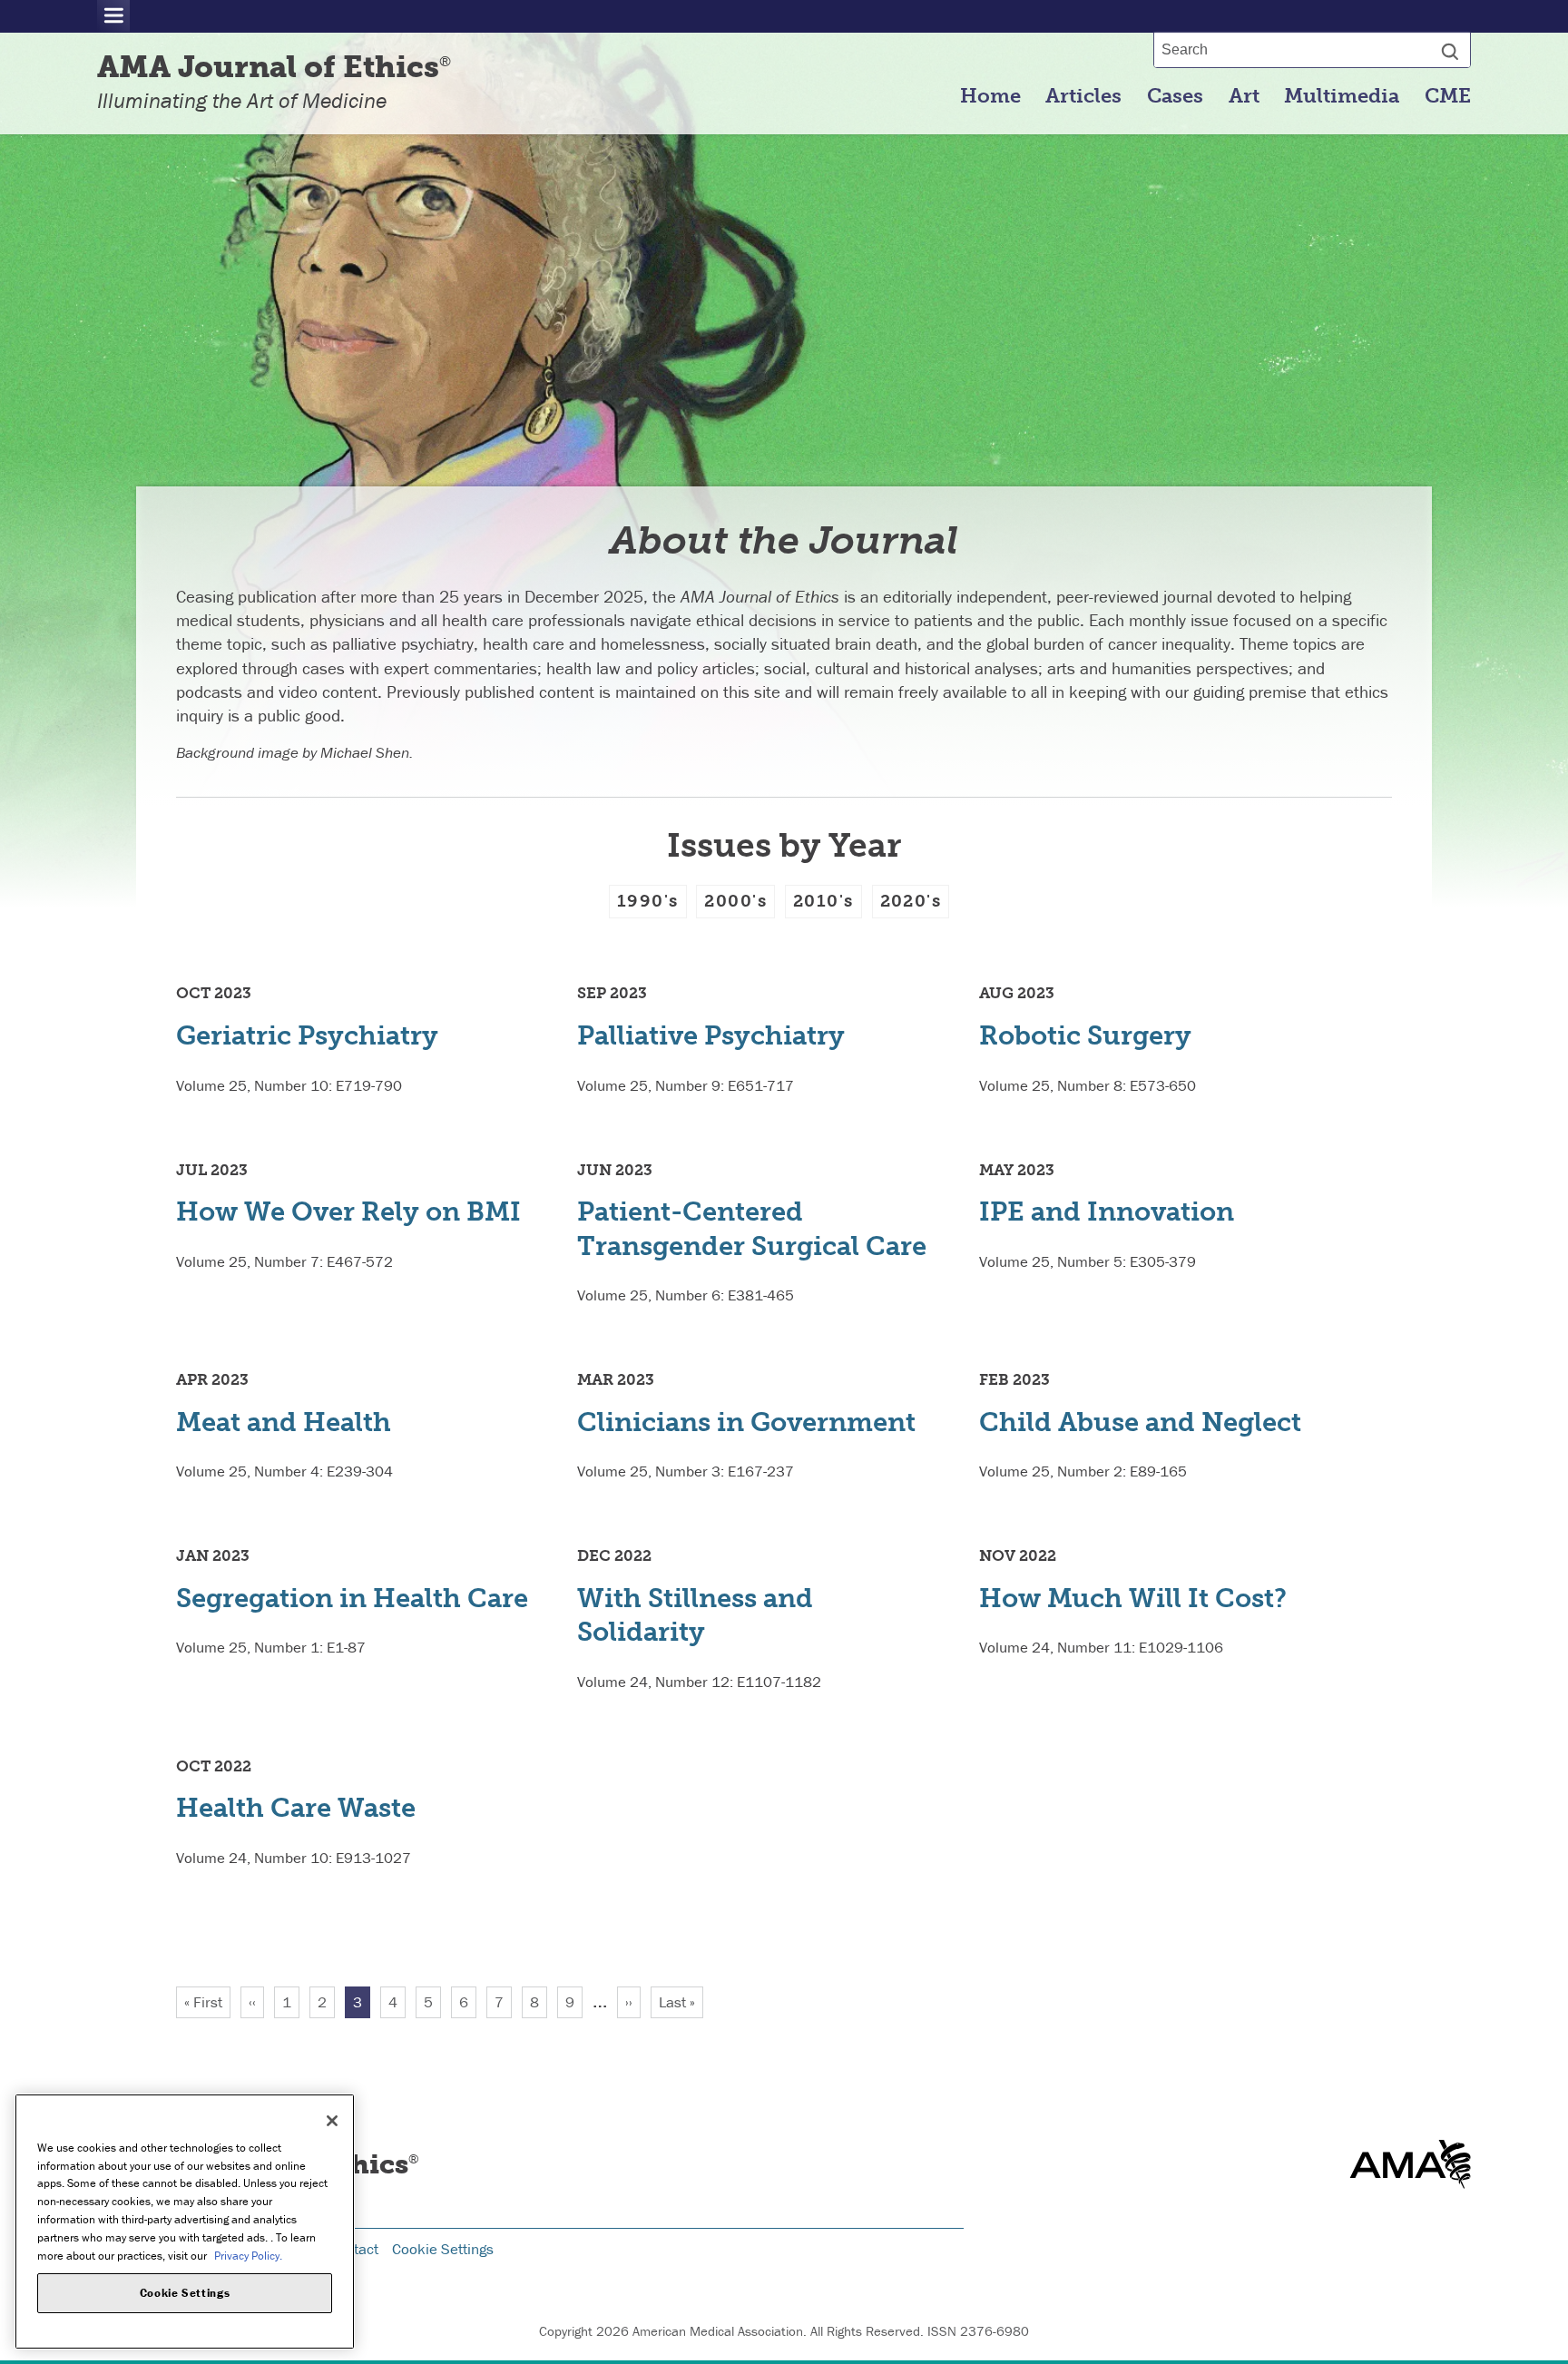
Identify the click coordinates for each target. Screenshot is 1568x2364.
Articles (1083, 96)
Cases (1175, 96)
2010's (823, 901)
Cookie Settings (443, 2249)
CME (1448, 96)
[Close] (332, 2121)
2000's (735, 901)
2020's (911, 901)
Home (990, 96)
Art (1244, 96)
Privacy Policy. (248, 2255)
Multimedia (1342, 96)
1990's (648, 901)
